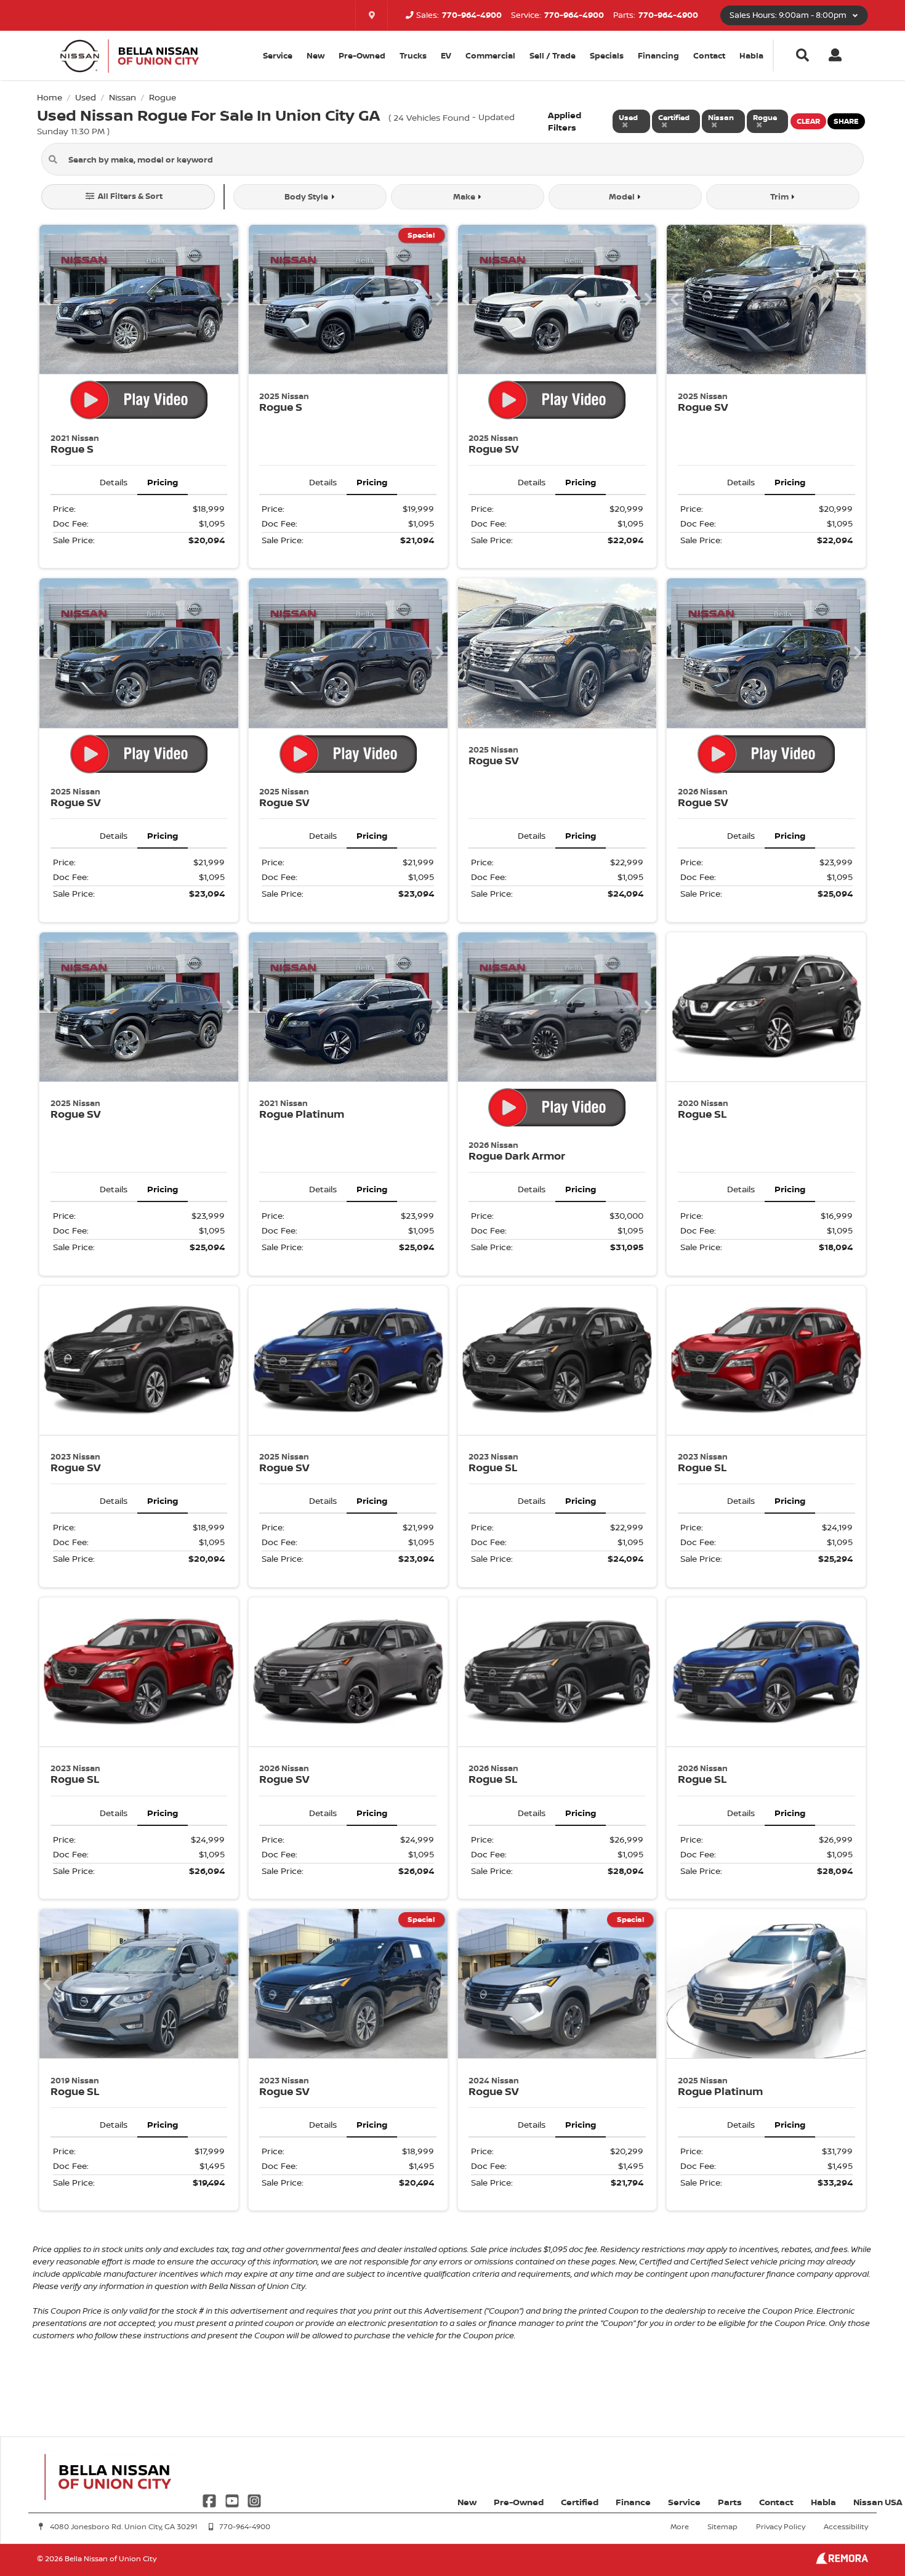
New (316, 55)
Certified (580, 2502)
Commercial (490, 55)
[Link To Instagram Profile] (254, 2499)
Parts (730, 2502)
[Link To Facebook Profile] (211, 2499)
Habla (751, 55)
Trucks (413, 55)
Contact (709, 55)
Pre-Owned (362, 55)
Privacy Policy (781, 2526)
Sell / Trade (553, 55)
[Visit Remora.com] (842, 2561)
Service (684, 2502)
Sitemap (722, 2526)
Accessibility (846, 2526)
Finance (633, 2502)
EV (446, 55)
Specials (607, 55)
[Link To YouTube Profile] (233, 2499)
